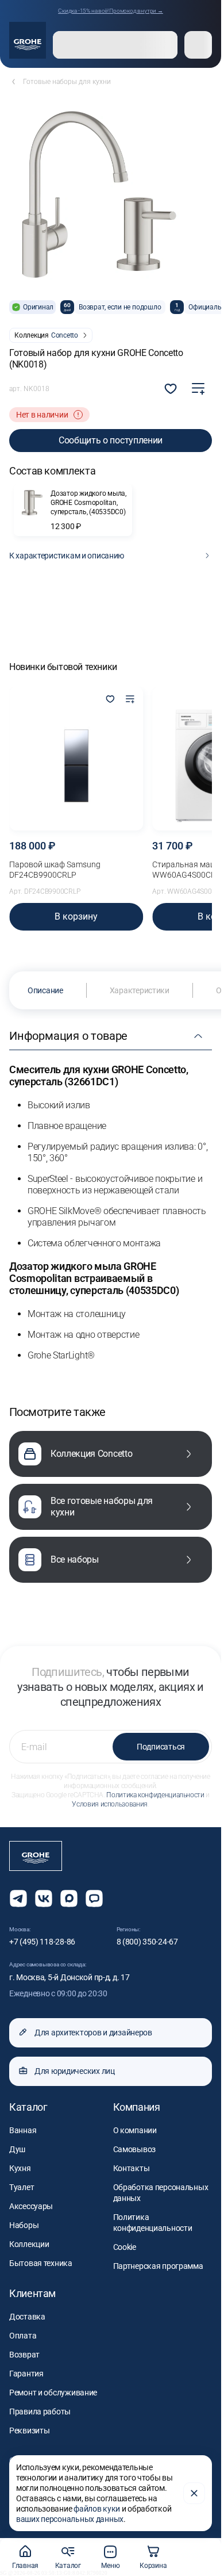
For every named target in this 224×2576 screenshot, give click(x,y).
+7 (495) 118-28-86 (42, 1942)
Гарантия (26, 2374)
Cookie (125, 2247)
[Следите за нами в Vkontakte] (44, 1898)
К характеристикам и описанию (67, 556)
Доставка (27, 2317)
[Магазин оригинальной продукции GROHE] (28, 40)
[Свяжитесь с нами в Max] (69, 1898)
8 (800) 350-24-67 (147, 1942)
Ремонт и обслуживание (53, 2393)
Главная (25, 2566)
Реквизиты (29, 2430)
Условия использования (109, 1804)
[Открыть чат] (94, 1898)
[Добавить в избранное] (110, 700)
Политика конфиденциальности (155, 1795)
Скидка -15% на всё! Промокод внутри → (111, 11)
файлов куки (97, 2509)
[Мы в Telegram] (18, 1898)
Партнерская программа (158, 2266)
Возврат (24, 2355)
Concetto (65, 335)
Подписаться (161, 1747)
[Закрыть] (194, 2493)
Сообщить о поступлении (111, 440)
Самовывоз (134, 2149)
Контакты (132, 2168)
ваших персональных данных (70, 2519)
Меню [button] (110, 2566)
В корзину (76, 916)
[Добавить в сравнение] (198, 389)
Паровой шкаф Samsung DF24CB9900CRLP (55, 870)
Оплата (23, 2336)
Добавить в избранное (171, 389)
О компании (135, 2130)
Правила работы (40, 2412)
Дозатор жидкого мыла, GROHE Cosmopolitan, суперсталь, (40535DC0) (88, 503)
